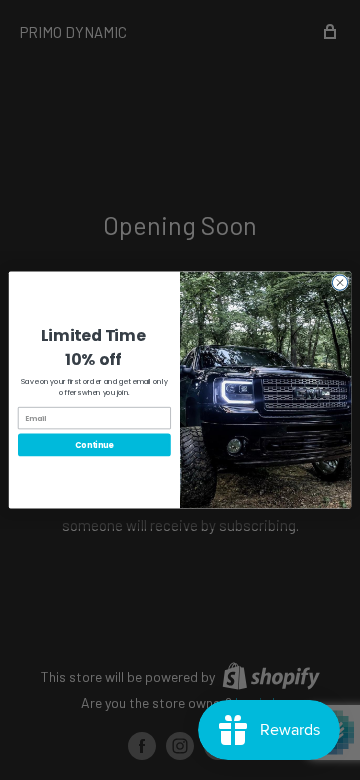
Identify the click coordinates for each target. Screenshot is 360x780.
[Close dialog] (339, 282)
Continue (94, 444)
